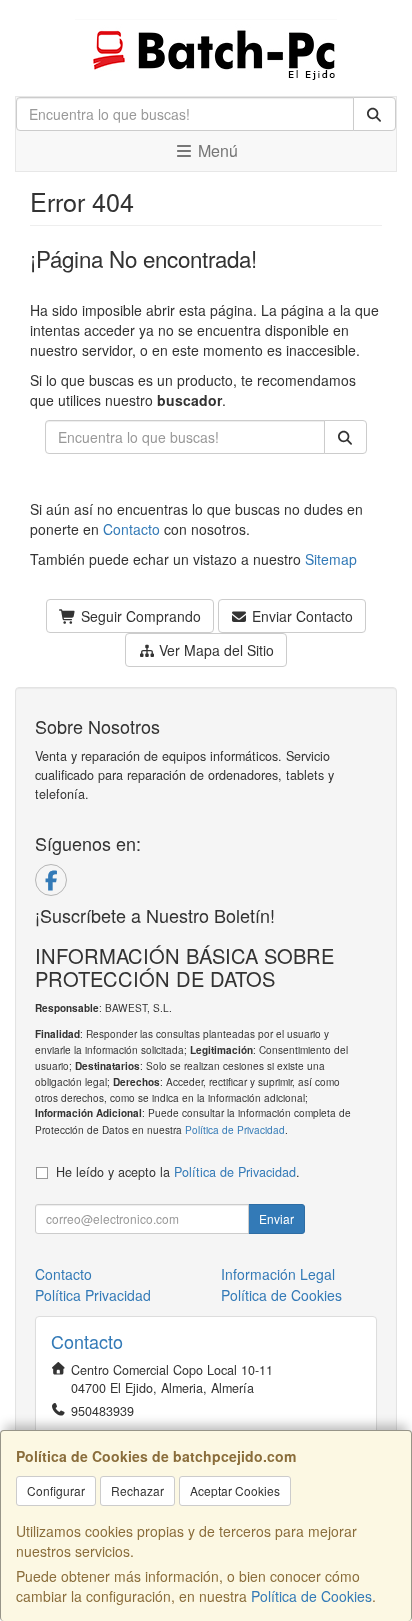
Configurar (56, 1490)
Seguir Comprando (139, 616)
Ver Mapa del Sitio (214, 650)
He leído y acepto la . (178, 1172)
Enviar (276, 1218)
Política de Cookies (311, 1596)
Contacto (131, 529)
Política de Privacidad (235, 1129)
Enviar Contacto (300, 616)
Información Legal (278, 1274)
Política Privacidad (93, 1295)
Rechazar (137, 1490)
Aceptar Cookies (235, 1490)
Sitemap (331, 559)
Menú (216, 150)
